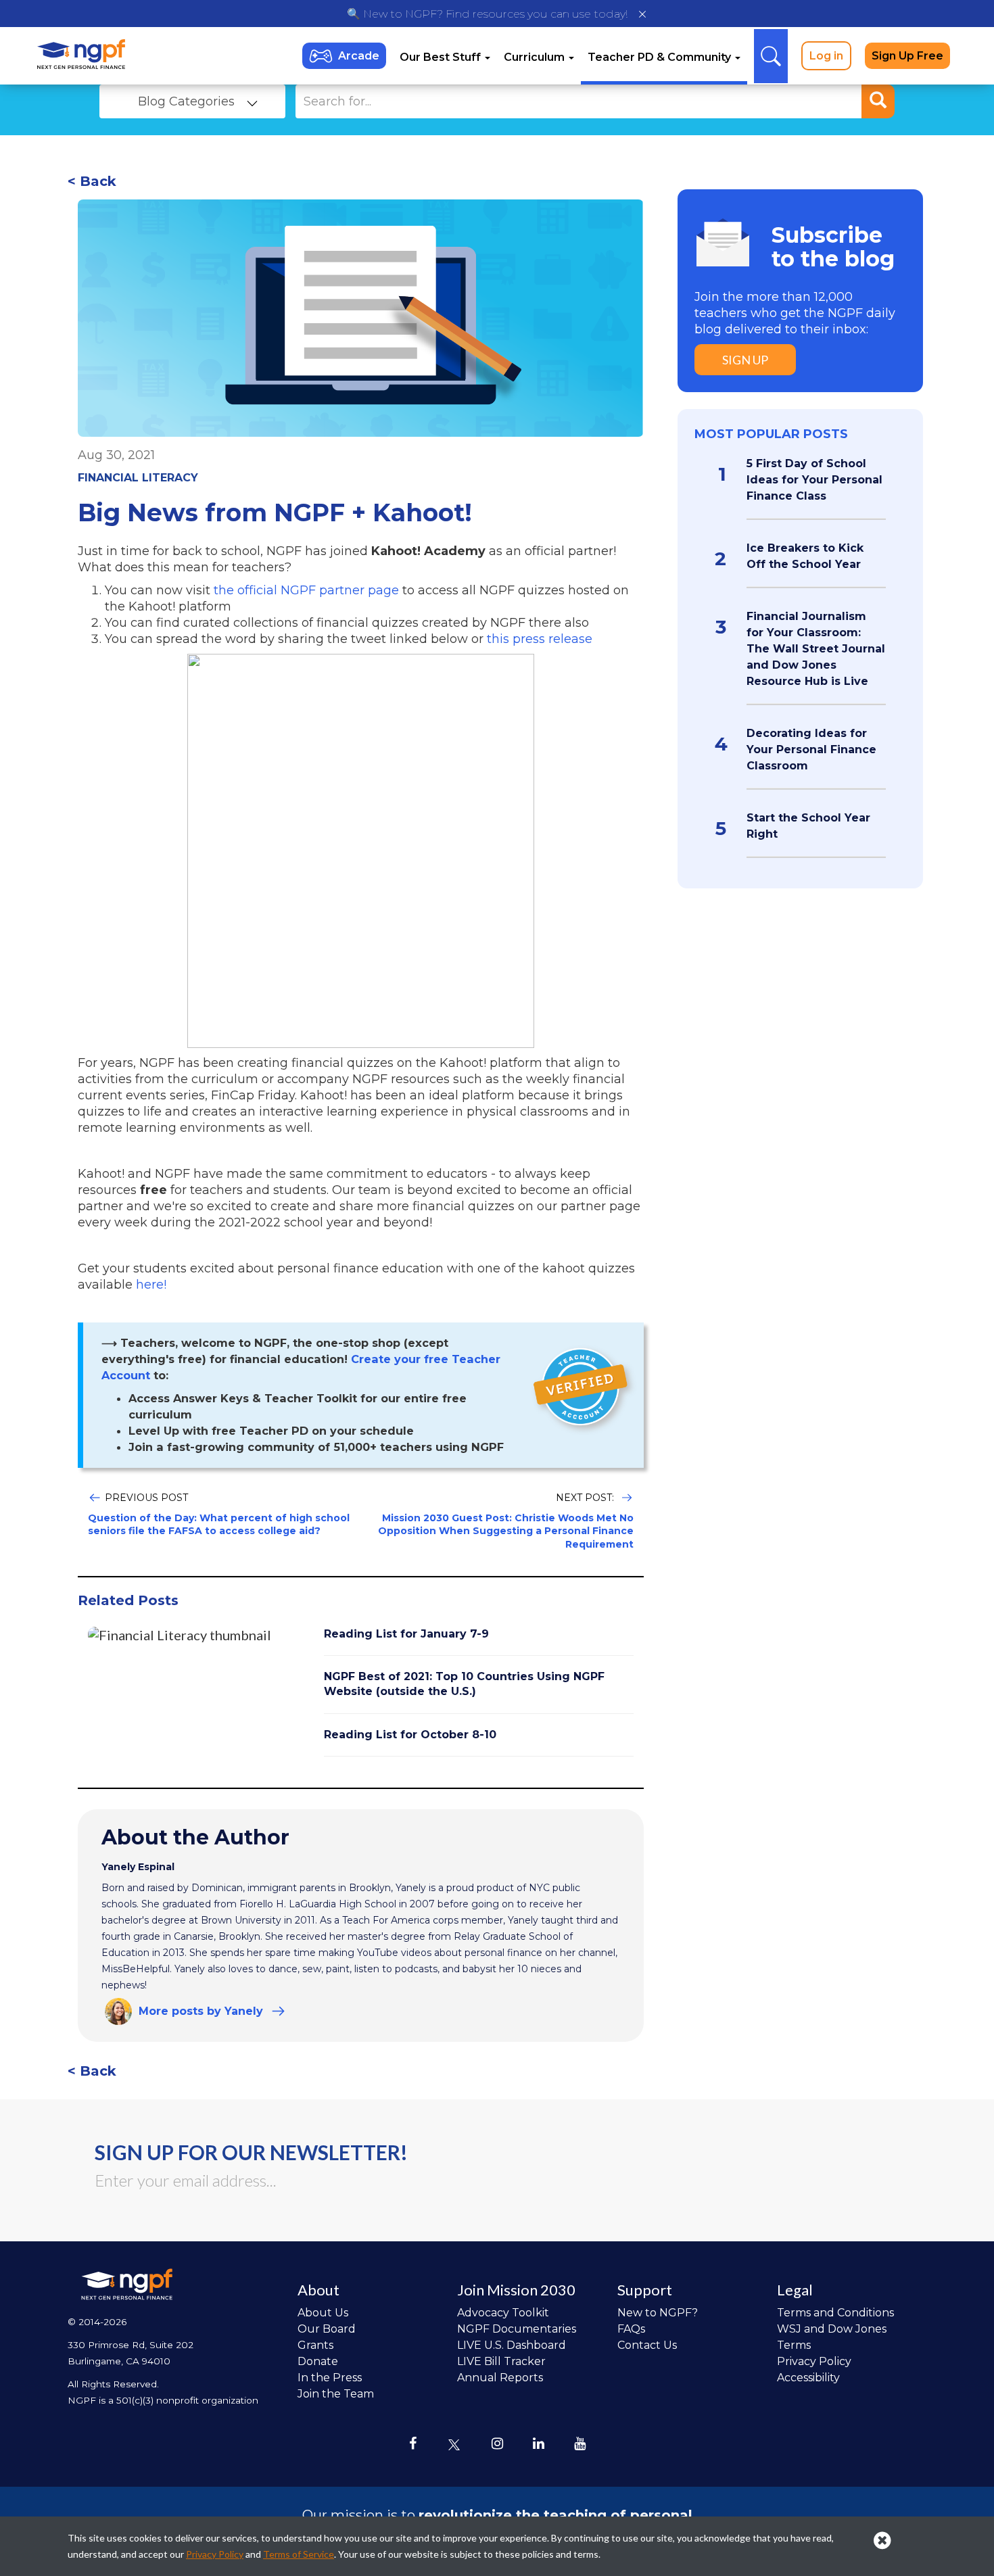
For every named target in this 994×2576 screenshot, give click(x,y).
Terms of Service (299, 2554)
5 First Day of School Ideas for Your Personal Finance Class (814, 480)
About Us (323, 2313)
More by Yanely (201, 2011)
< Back (92, 181)
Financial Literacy (138, 478)
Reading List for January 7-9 (406, 1634)
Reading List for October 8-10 (410, 1735)
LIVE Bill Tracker (501, 2361)
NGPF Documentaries (517, 2329)
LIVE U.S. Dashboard (512, 2345)
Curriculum (536, 57)
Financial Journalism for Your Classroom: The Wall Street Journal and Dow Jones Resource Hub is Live (816, 649)
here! (151, 1285)
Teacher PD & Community (661, 57)
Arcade (359, 56)
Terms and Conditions (835, 2313)
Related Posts (128, 1600)
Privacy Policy (814, 2361)
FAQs (631, 2329)
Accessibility (808, 2378)
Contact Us (647, 2345)
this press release (540, 639)
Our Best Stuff (442, 57)
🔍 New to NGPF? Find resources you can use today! (487, 14)
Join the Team (336, 2394)
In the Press (330, 2378)
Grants (315, 2345)
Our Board (327, 2329)
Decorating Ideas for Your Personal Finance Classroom (811, 749)
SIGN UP (745, 360)
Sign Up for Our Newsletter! (251, 2152)
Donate (318, 2361)
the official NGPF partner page (306, 590)
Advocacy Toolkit (503, 2313)
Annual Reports (500, 2378)
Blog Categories (186, 101)
